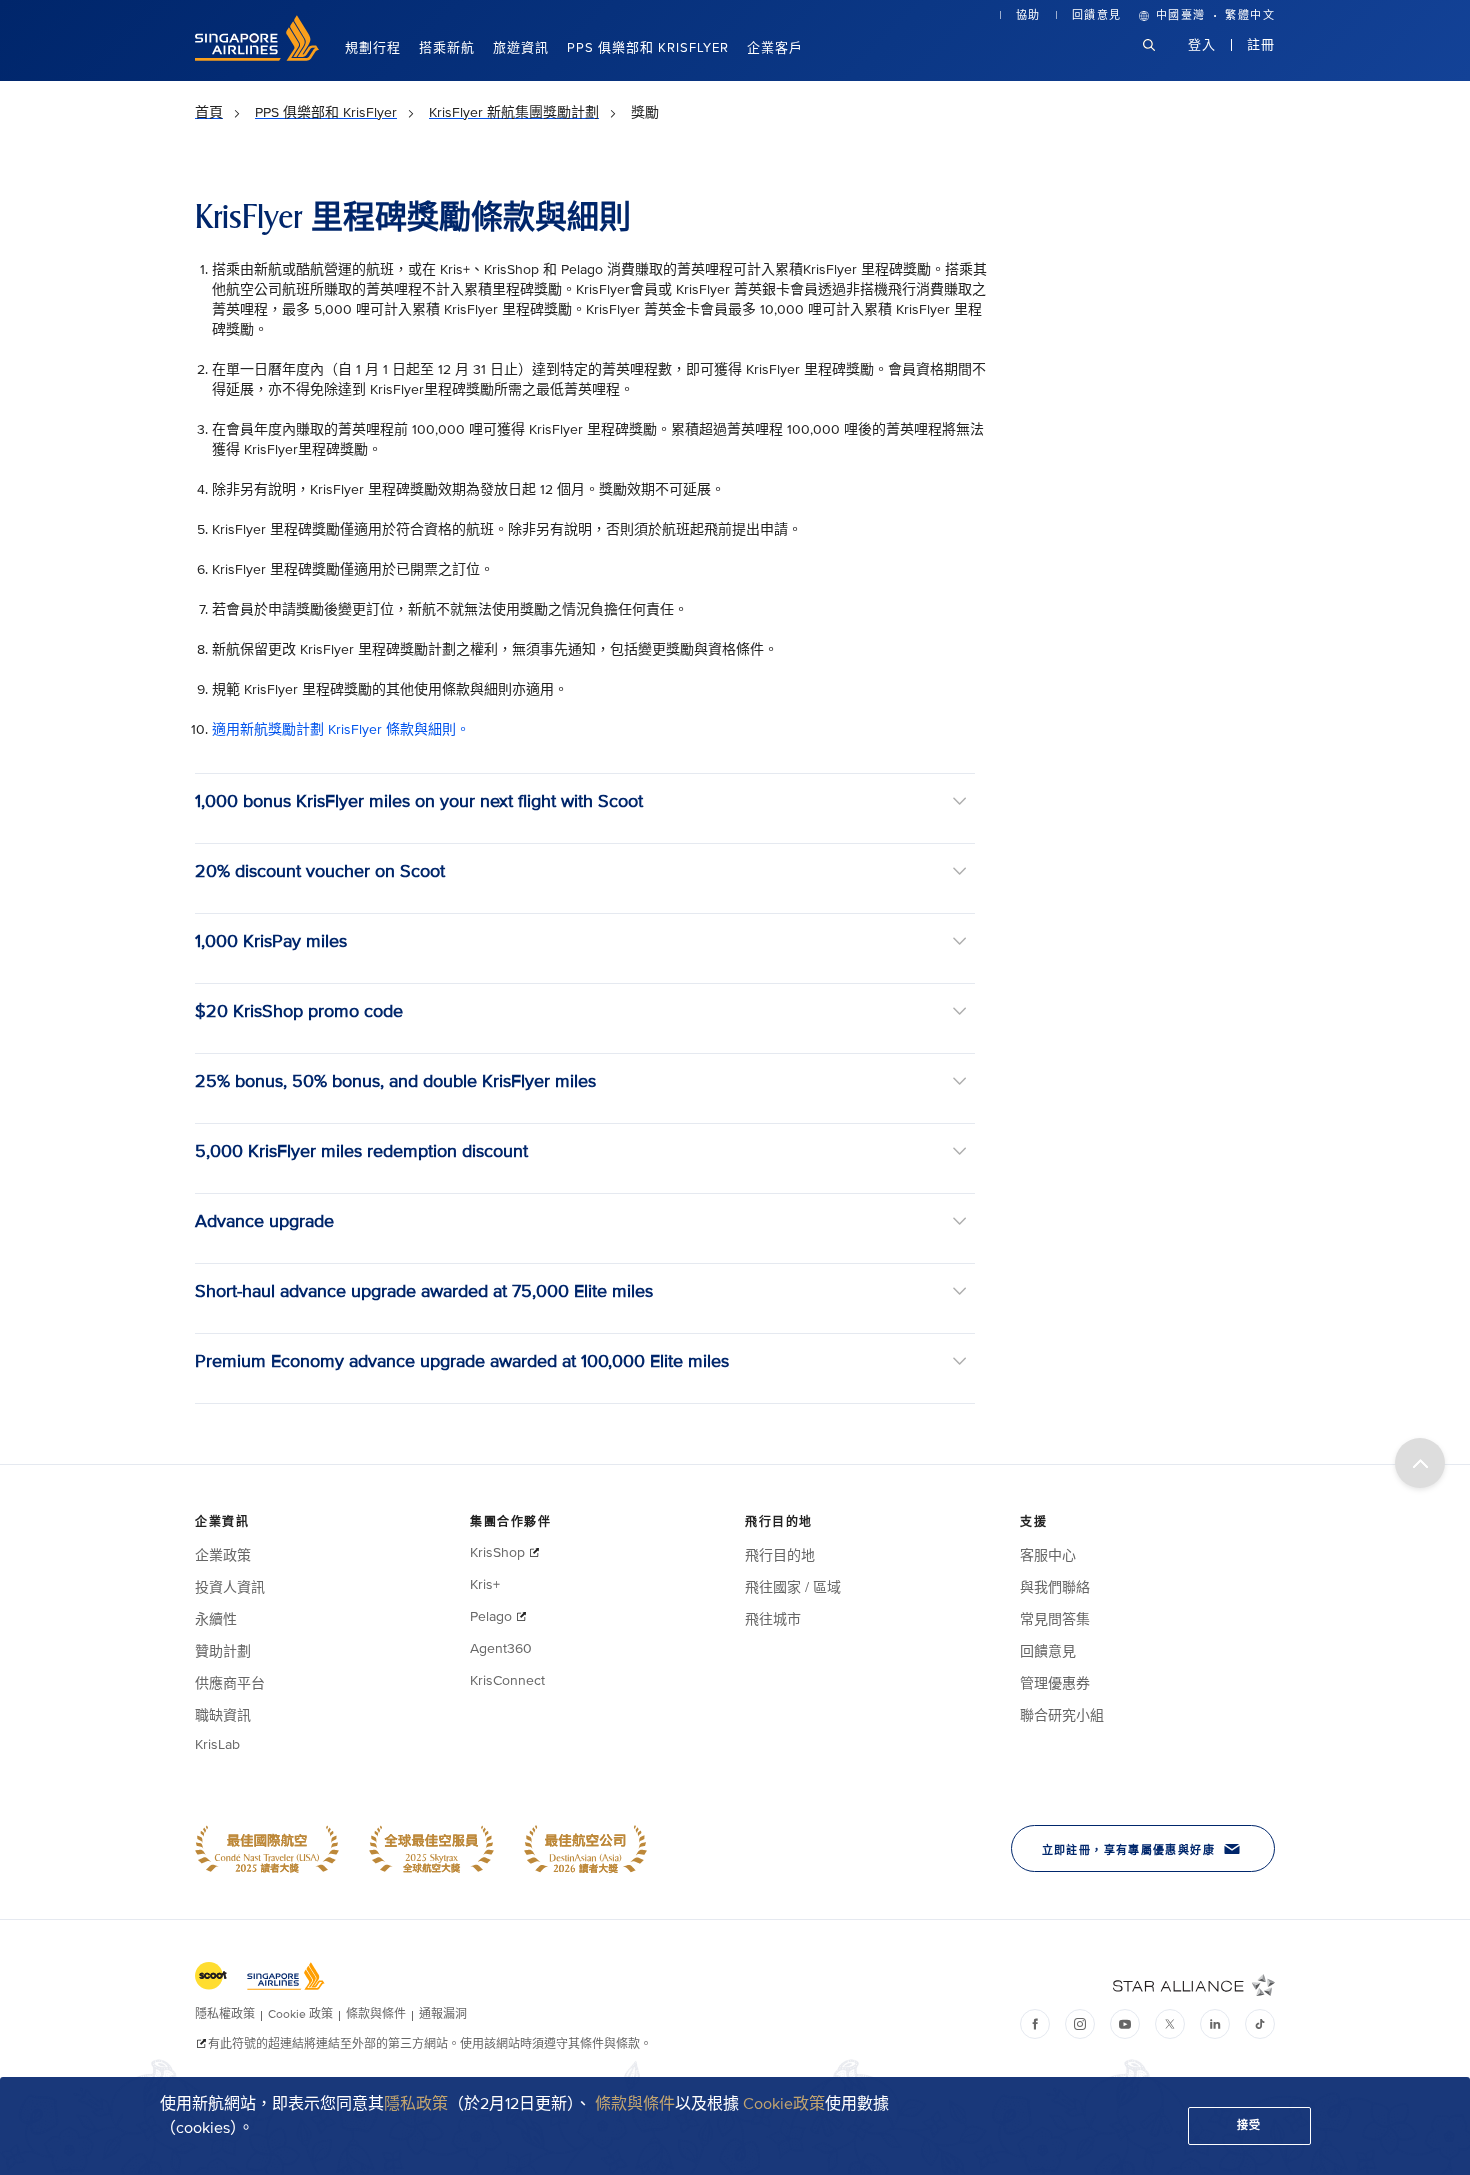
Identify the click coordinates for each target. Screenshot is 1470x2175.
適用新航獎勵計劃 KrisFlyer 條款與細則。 (341, 729)
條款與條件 (635, 2104)
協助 (1028, 15)
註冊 (1261, 45)
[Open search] (1161, 60)
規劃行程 (373, 48)
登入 (1202, 45)
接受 (1249, 2125)
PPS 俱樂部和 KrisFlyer (648, 48)
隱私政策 (416, 2104)
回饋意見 (1097, 15)
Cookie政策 (784, 2104)
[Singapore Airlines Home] (257, 56)
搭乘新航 (447, 48)
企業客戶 (775, 48)
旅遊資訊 (521, 48)
